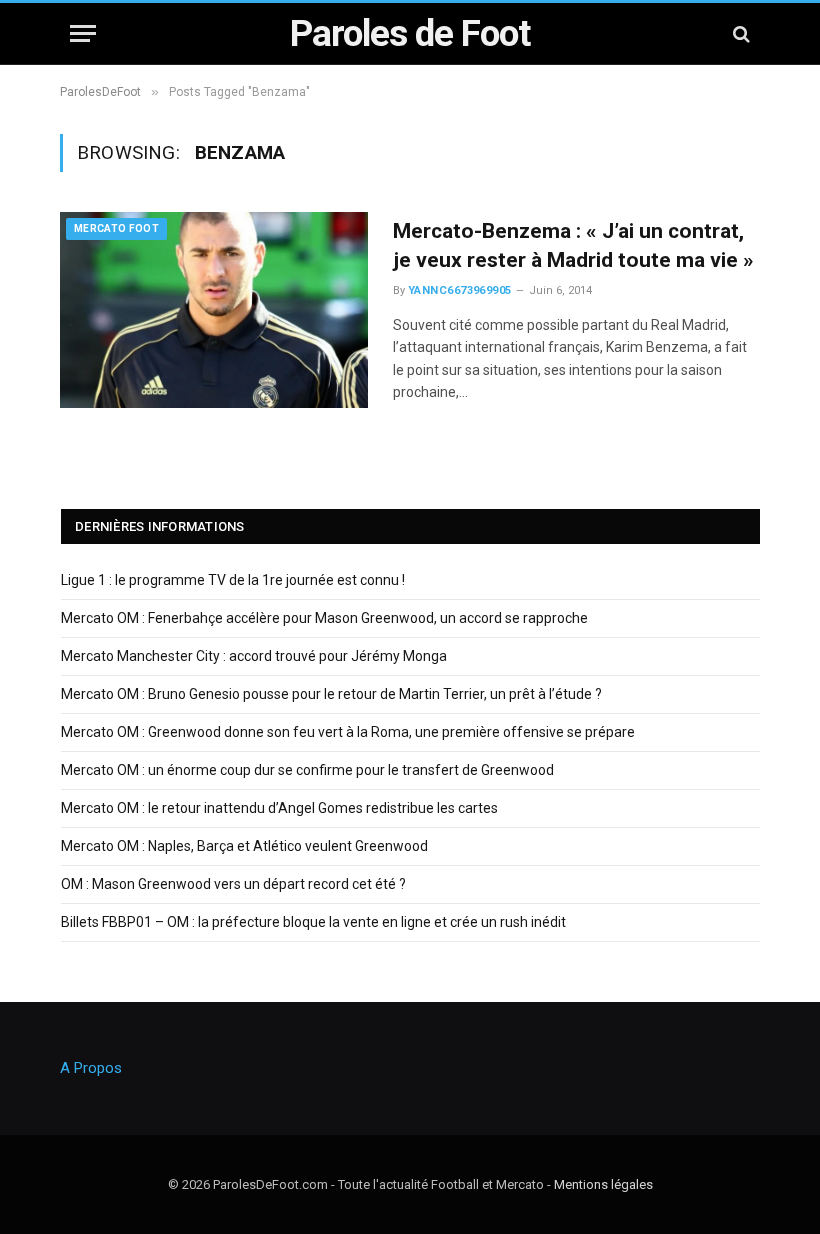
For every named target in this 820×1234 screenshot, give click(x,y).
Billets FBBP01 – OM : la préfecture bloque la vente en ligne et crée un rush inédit (313, 922)
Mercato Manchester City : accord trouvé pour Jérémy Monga (254, 656)
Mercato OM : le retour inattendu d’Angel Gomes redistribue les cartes (279, 808)
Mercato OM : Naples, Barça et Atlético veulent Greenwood (244, 846)
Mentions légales (603, 1184)
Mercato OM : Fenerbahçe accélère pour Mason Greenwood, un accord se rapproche (324, 618)
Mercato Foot (116, 228)
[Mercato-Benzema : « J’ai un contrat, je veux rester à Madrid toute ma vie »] (214, 310)
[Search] (739, 33)
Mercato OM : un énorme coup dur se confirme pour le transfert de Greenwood (307, 770)
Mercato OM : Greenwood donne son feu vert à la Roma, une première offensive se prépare (348, 732)
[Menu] (83, 33)
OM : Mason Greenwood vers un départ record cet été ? (233, 884)
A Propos (91, 1068)
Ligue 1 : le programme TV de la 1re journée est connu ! (233, 580)
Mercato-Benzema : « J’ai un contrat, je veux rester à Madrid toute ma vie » (573, 245)
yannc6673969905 (460, 290)
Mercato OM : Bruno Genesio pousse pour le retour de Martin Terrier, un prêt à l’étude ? (331, 694)
